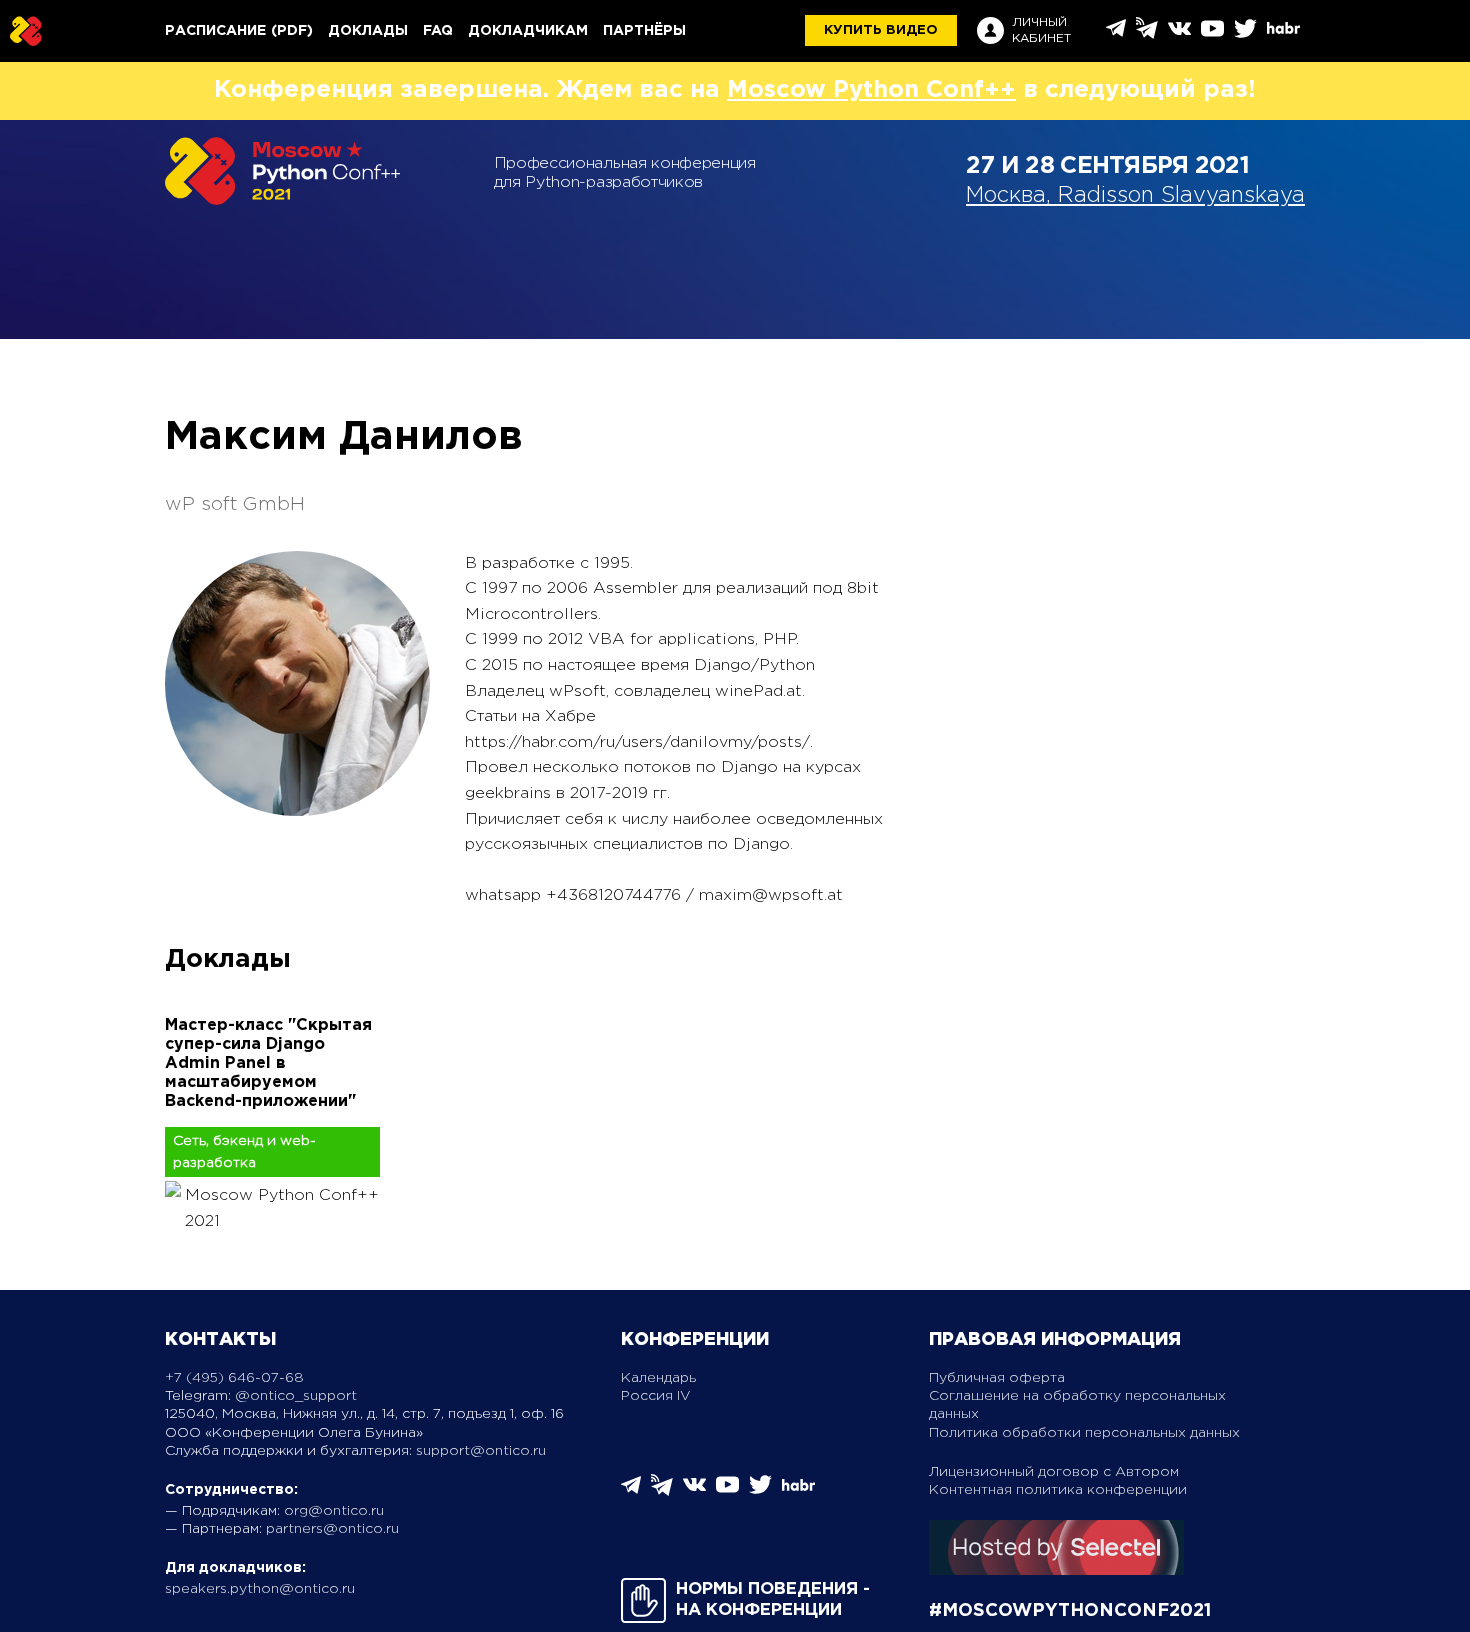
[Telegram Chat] (1116, 33)
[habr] (1283, 31)
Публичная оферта (997, 1378)
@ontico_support (296, 1396)
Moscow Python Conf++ (871, 90)
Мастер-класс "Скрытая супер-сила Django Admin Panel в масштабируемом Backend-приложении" (268, 1064)
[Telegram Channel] (1147, 34)
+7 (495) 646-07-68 (234, 1378)
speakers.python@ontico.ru (260, 1589)
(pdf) (292, 31)
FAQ (438, 31)
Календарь (658, 1378)
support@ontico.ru (481, 1451)
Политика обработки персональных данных (1084, 1433)
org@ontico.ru (334, 1511)
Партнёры (644, 31)
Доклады (368, 31)
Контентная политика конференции (1058, 1490)
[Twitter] (1245, 35)
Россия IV (656, 1396)
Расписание (215, 31)
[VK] (1179, 35)
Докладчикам (528, 31)
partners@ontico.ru (332, 1529)
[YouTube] (1212, 35)
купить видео (881, 30)
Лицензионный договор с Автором (1054, 1472)
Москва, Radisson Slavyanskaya (1135, 196)
